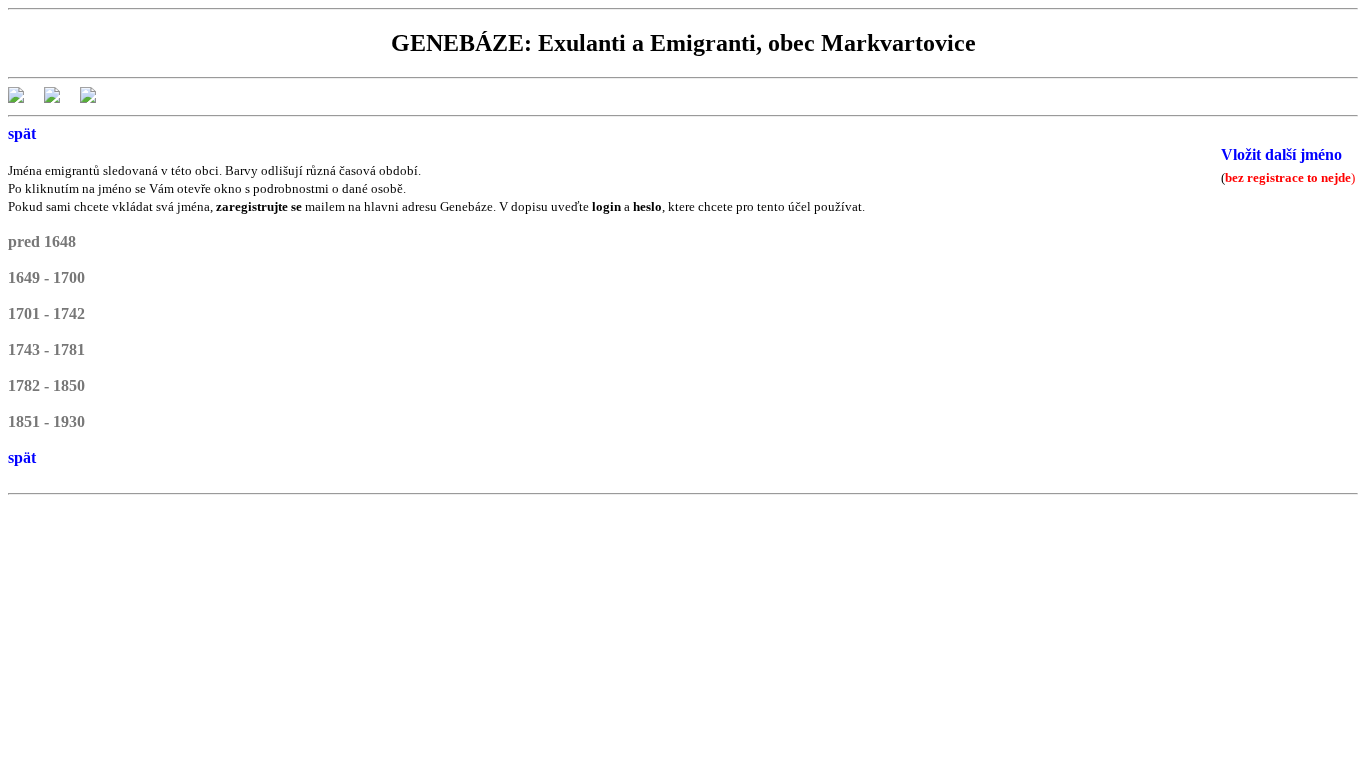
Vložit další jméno (1281, 154)
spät (22, 133)
